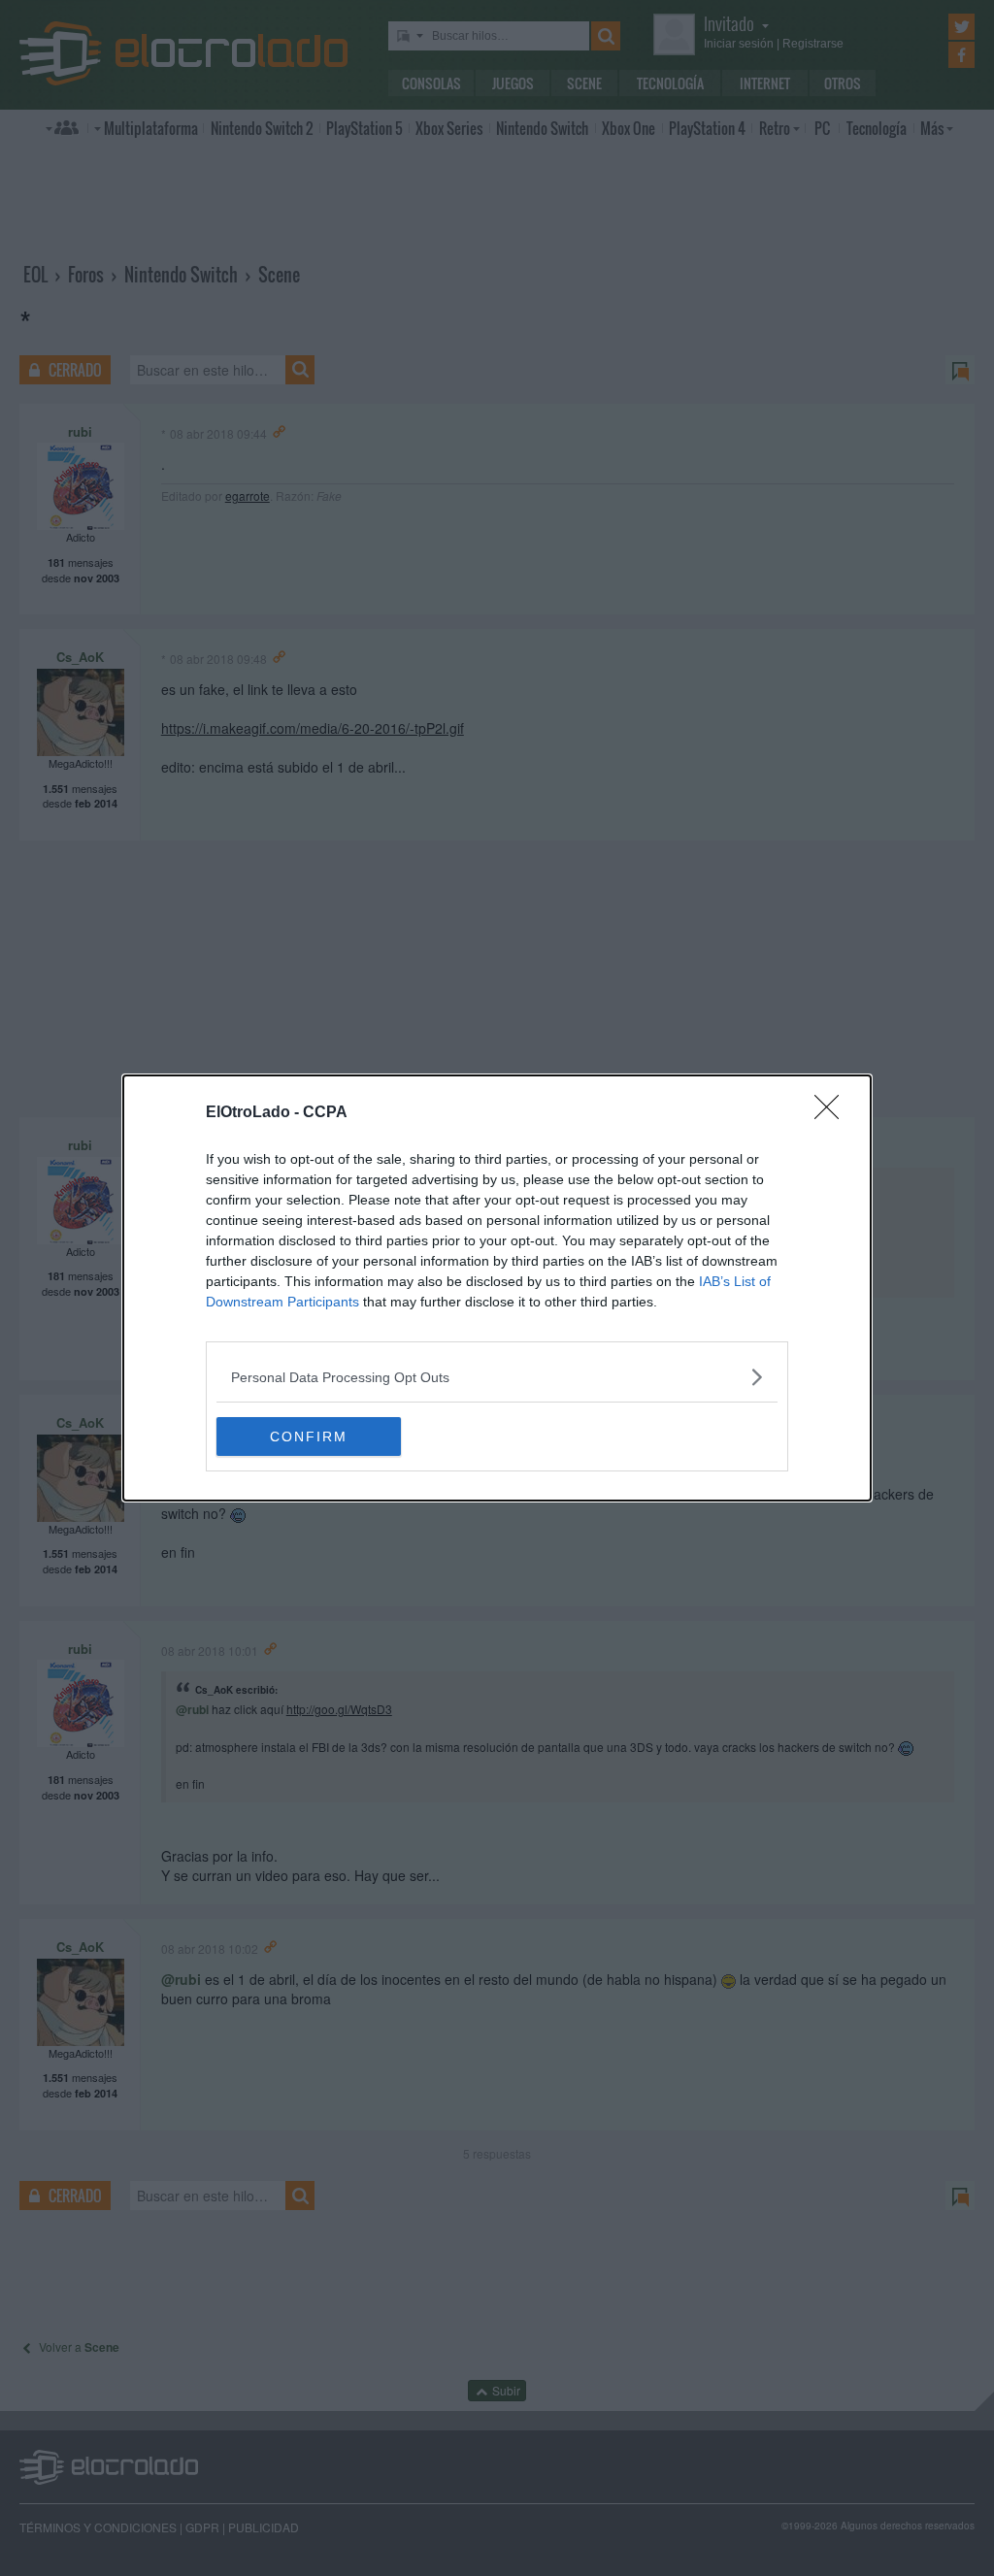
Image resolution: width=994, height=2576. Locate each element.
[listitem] (497, 1377)
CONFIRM (309, 1437)
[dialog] (497, 1288)
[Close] (833, 1113)
